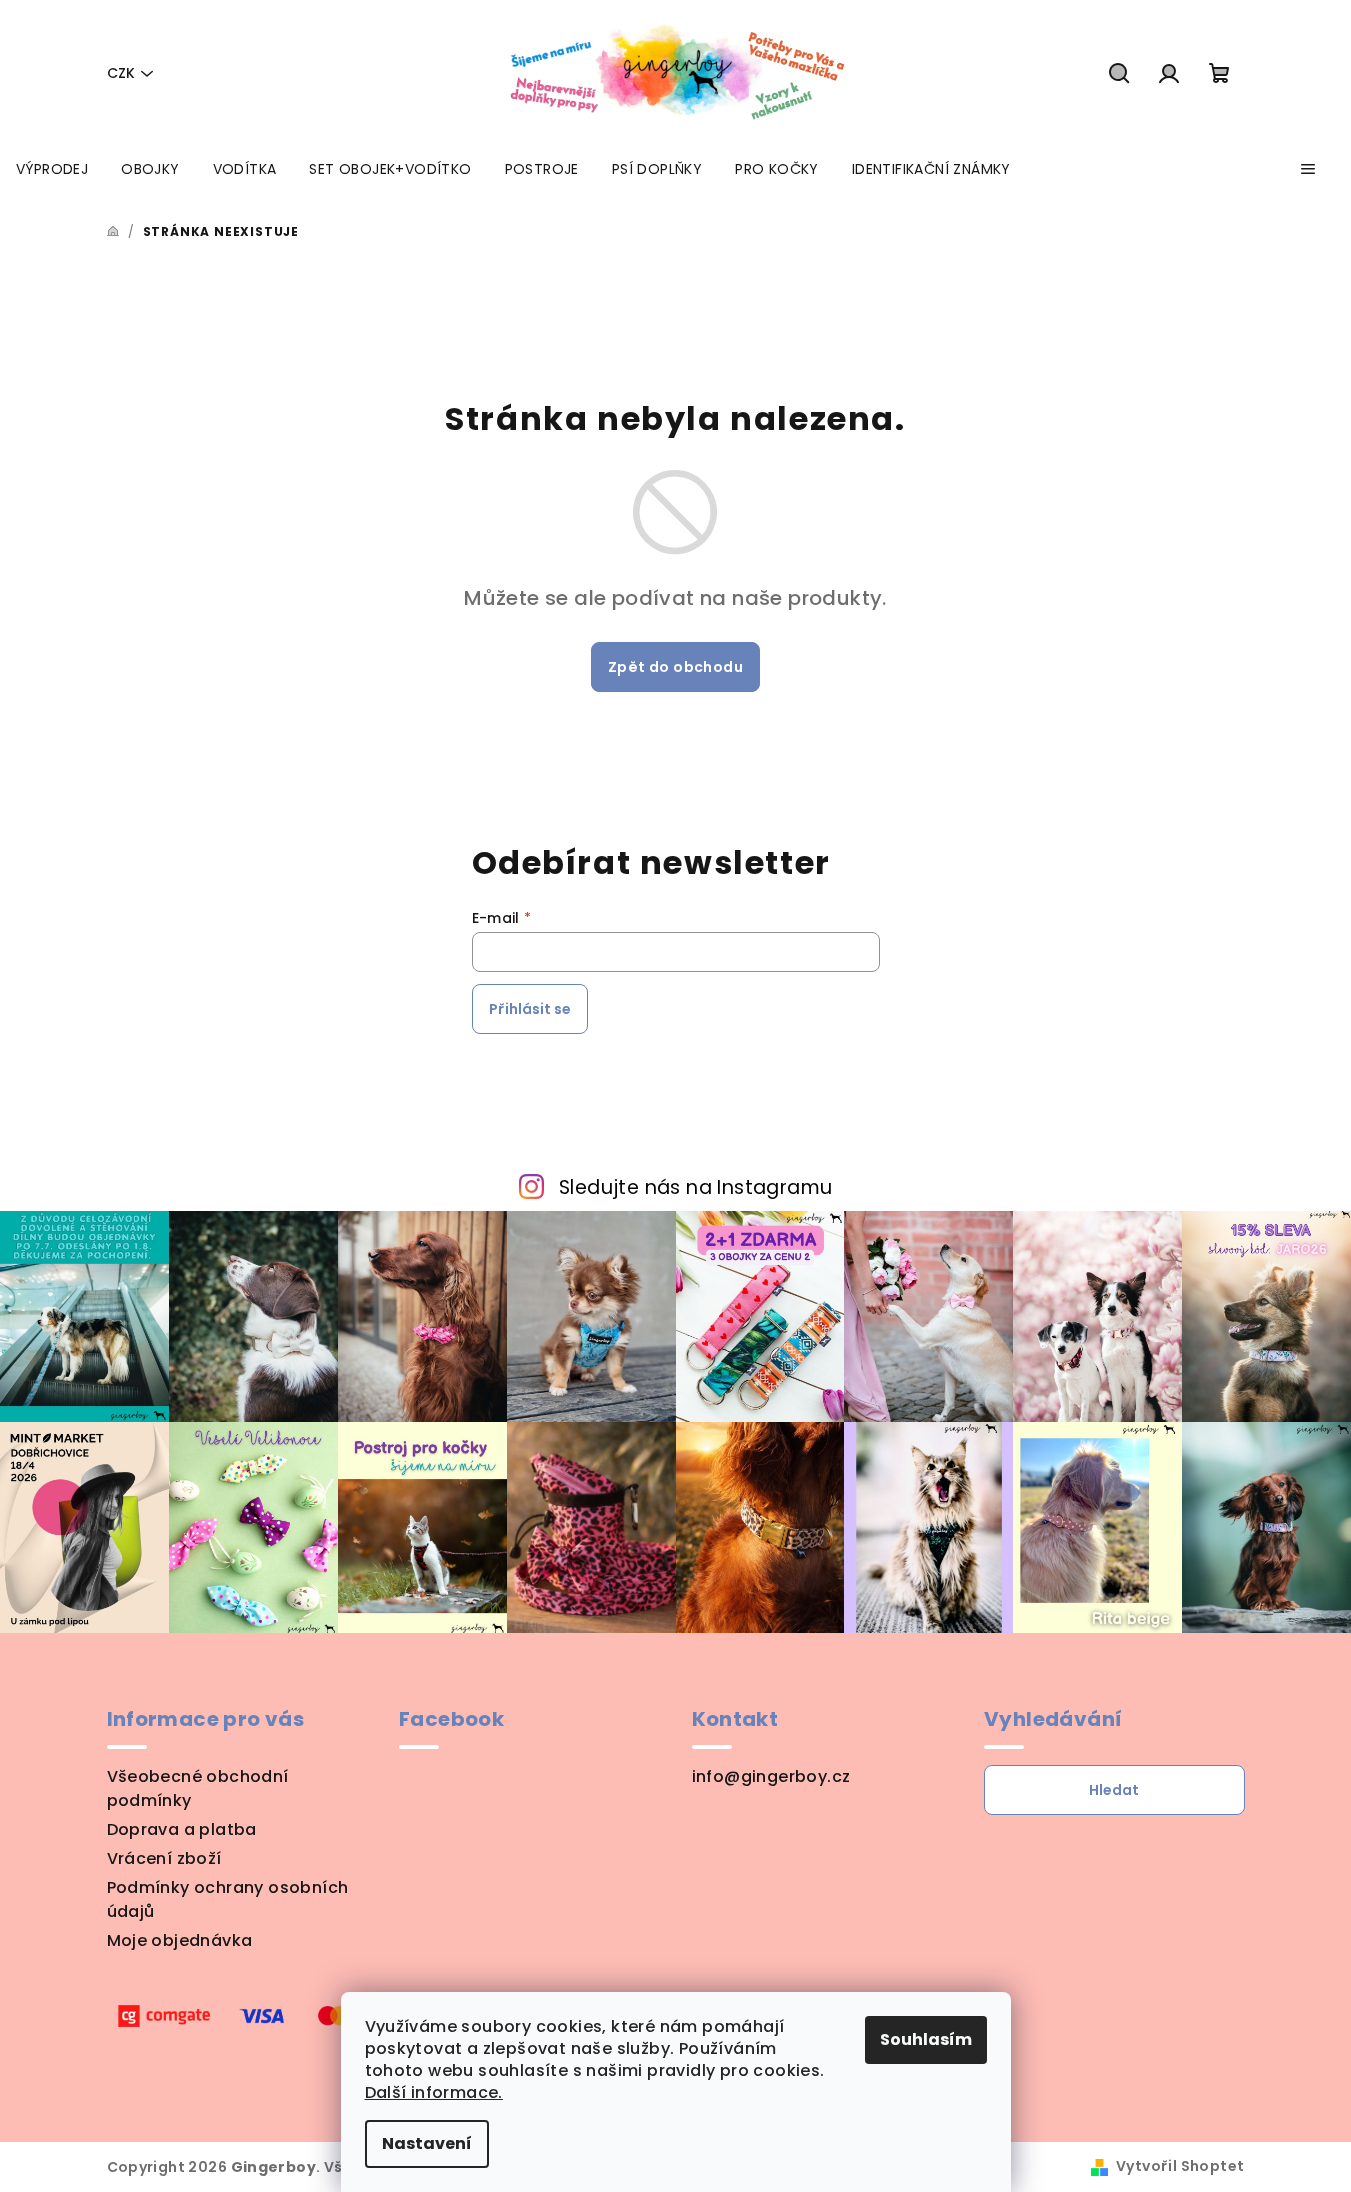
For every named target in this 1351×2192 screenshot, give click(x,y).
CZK (121, 73)
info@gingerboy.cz (771, 1776)
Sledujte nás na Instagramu (695, 1187)
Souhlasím (926, 2039)
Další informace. (434, 2092)
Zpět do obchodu (675, 667)
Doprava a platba (182, 1829)
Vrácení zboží (164, 1858)
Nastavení (427, 2143)
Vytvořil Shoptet (1180, 2166)
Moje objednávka (180, 1940)
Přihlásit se (530, 1009)
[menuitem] (52, 169)
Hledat (1114, 1790)
